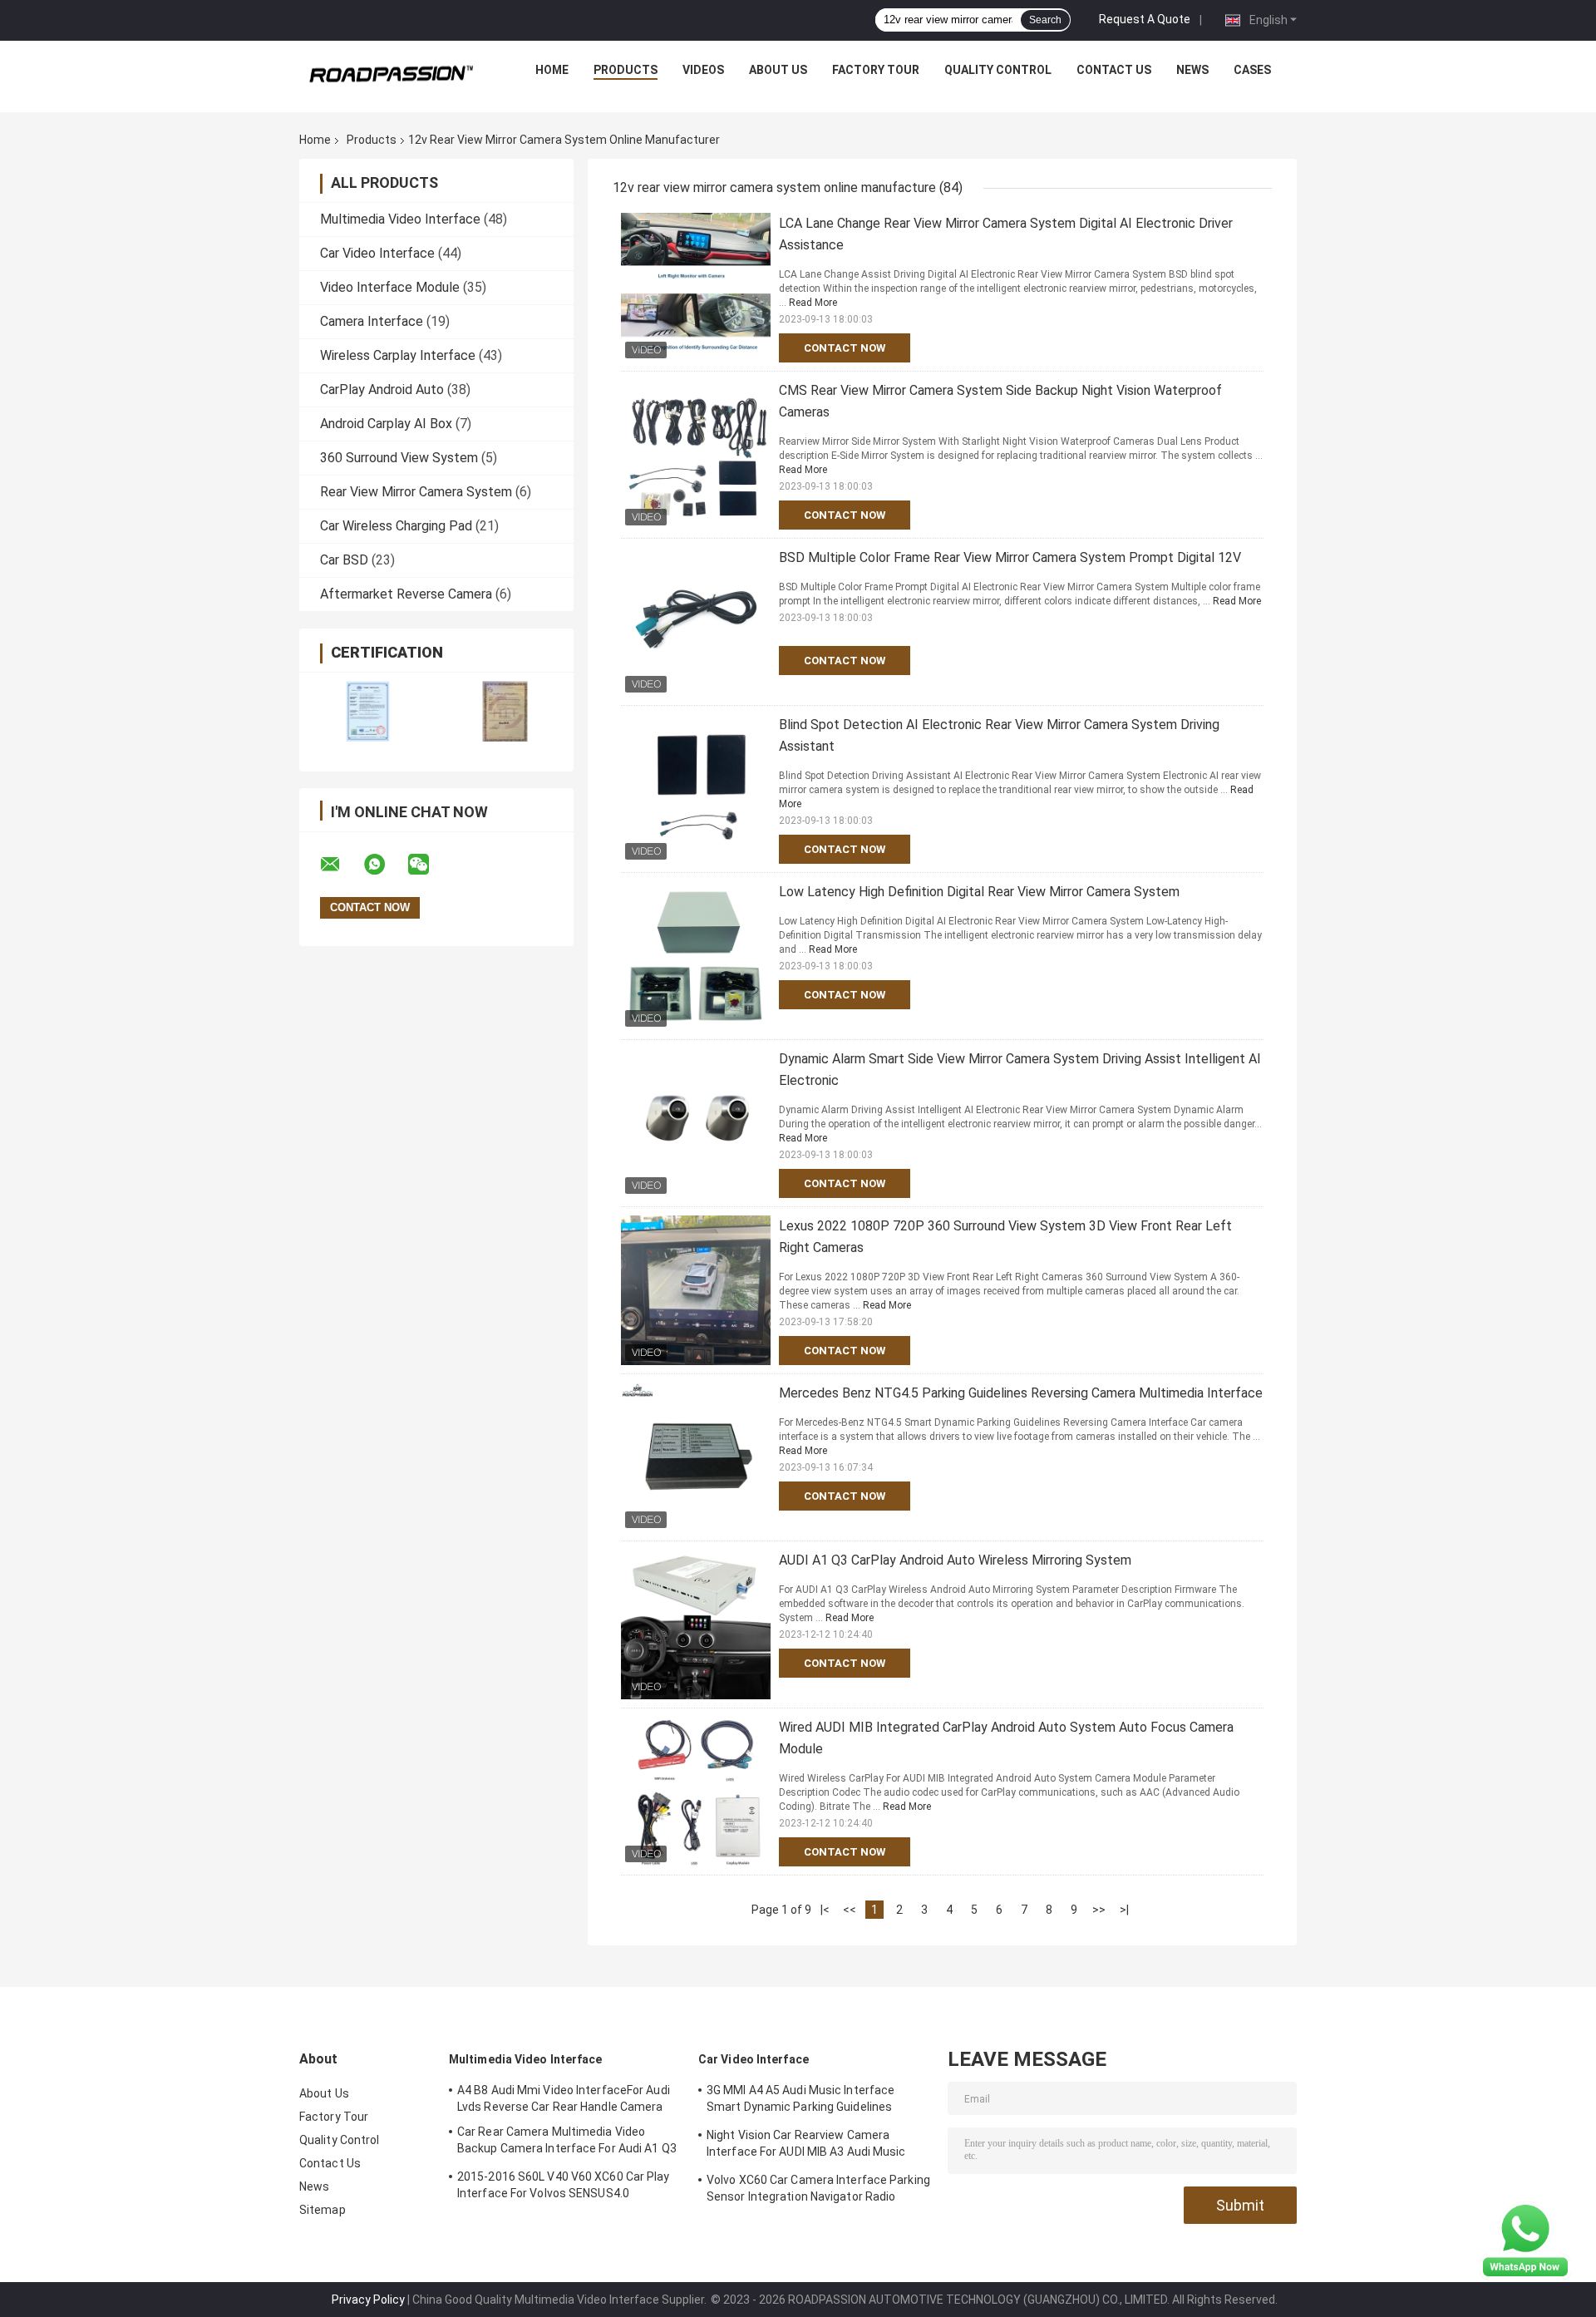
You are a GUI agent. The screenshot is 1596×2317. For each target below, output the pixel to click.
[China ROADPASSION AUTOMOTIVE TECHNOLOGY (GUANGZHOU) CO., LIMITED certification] (368, 711)
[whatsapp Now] (1525, 2240)
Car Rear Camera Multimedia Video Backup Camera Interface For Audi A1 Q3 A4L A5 (567, 2142)
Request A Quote (1145, 19)
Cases (1252, 70)
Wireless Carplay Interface (398, 355)
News (1192, 70)
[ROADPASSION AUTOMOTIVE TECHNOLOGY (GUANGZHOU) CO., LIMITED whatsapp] (385, 865)
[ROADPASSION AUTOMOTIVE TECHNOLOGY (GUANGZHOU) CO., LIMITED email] (341, 865)
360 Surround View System (399, 458)
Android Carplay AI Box (386, 424)
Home (552, 70)
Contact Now (845, 348)
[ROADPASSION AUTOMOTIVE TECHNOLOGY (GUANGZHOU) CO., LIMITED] (392, 74)
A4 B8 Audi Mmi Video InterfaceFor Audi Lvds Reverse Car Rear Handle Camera (564, 2098)
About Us (778, 70)
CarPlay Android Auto (382, 389)
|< (825, 1910)
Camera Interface (372, 321)
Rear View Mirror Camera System (416, 492)
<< (850, 1910)
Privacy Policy (368, 2300)
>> (1099, 1910)
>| (1124, 1910)
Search (1045, 20)
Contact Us (1114, 70)
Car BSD (344, 560)
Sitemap (323, 2210)
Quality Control (998, 70)
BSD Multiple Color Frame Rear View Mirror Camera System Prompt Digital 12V (1010, 557)
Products (626, 70)
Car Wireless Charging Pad (396, 526)
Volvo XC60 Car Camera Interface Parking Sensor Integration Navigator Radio (818, 2188)
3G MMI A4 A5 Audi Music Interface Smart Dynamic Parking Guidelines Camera (800, 2101)
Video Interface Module (390, 287)
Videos (703, 70)
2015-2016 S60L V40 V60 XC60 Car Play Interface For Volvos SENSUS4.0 (564, 2185)
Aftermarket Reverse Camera (406, 594)
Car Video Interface (377, 253)
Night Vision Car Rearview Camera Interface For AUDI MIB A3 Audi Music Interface (806, 2146)
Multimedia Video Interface (400, 219)
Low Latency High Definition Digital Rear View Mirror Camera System (979, 892)
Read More (813, 303)
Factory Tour (876, 70)
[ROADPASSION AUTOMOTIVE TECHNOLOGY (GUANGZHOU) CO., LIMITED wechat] (429, 865)
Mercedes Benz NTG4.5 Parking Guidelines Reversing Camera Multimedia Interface (1021, 1393)
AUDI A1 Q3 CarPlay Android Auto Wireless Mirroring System (955, 1560)
